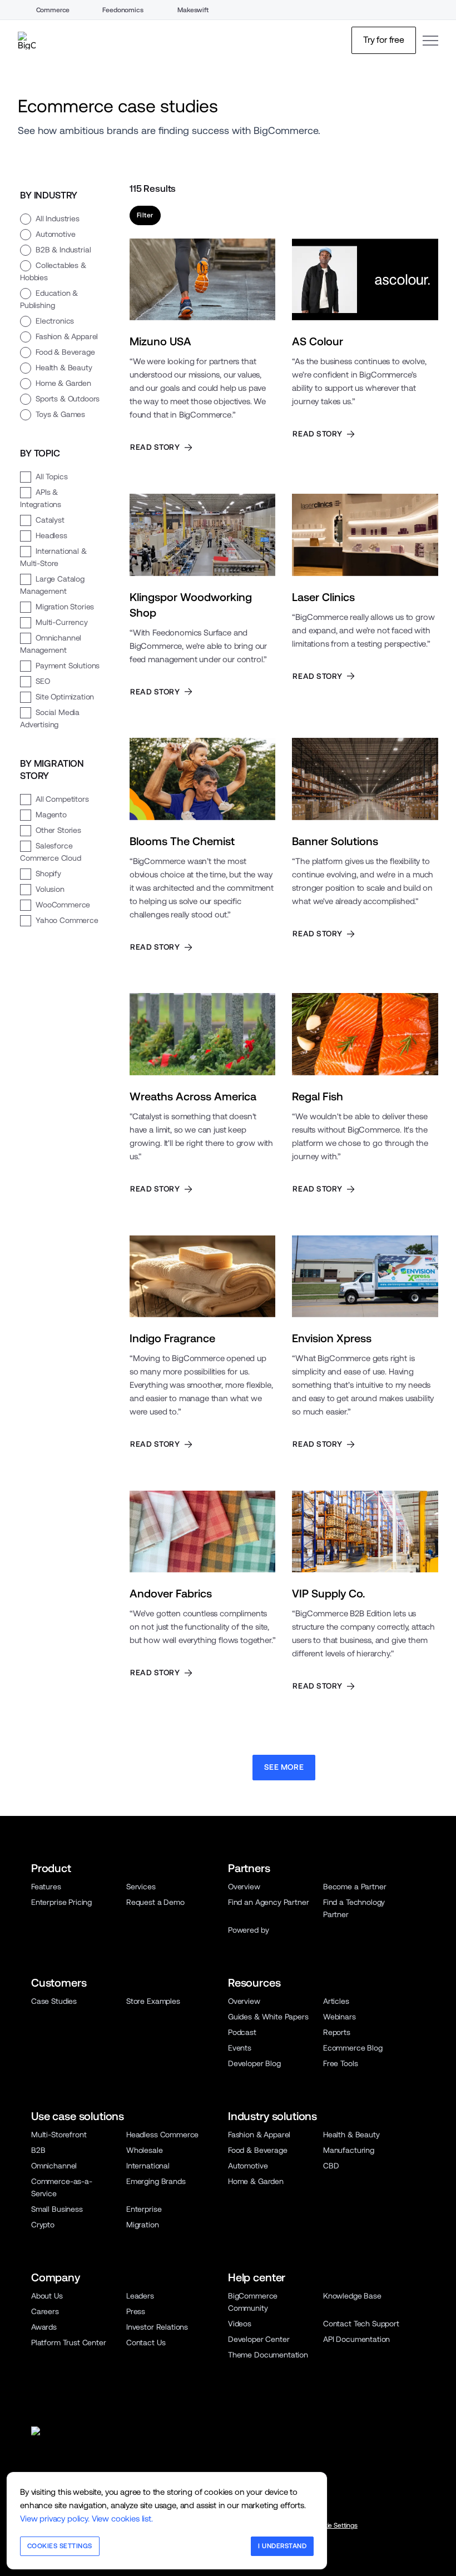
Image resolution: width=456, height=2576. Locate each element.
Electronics (55, 321)
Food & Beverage (65, 352)
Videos (240, 2324)
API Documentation (356, 2339)
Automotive (55, 234)
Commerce (53, 10)
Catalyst (50, 520)
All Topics (51, 477)
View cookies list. (122, 2518)
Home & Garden (63, 383)
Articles (336, 2001)
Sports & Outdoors (68, 399)
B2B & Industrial (63, 250)
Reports (337, 2032)
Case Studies (54, 2001)
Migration (143, 2225)
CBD (331, 2166)
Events (240, 2048)
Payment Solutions (68, 666)
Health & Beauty (64, 368)
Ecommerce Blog (353, 2048)
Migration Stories (65, 607)
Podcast (242, 2032)
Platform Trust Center (69, 2342)
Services (141, 1887)
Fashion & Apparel (67, 336)
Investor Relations (157, 2327)
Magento (51, 815)
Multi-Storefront (59, 2135)
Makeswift (193, 10)
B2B (38, 2150)
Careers (45, 2311)
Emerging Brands (156, 2181)
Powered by (248, 1930)
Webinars (339, 2017)
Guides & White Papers (268, 2017)
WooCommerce (63, 905)
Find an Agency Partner (268, 1902)
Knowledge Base (352, 2296)
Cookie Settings (335, 2525)
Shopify (48, 873)
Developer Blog (254, 2063)
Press (136, 2311)
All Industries (58, 219)
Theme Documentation (268, 2355)
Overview (244, 1887)
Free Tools (340, 2063)
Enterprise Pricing (61, 1902)
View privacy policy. (55, 2518)
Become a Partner (355, 1887)
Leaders (140, 2296)
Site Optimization (65, 697)
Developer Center (259, 2339)
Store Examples (153, 2001)
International (148, 2166)
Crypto (43, 2225)
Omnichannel (54, 2166)
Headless (51, 535)
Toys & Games (60, 414)
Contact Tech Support (361, 2324)
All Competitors (62, 799)
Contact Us (146, 2342)
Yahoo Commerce (67, 920)
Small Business (57, 2209)
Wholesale (145, 2150)
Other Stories (58, 830)
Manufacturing (349, 2150)
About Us (47, 2296)
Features (46, 1887)
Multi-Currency (62, 622)
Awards (44, 2327)
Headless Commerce (162, 2135)
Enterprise (144, 2209)
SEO (43, 681)
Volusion (50, 889)
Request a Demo (155, 1902)
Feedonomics (123, 10)
